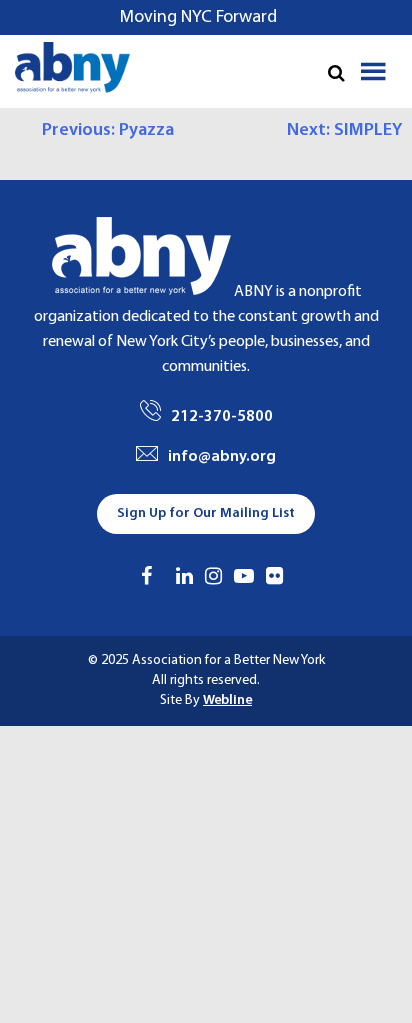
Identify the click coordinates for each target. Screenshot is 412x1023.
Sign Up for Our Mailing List (206, 513)
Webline (227, 700)
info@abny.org (222, 457)
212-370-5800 (222, 417)
